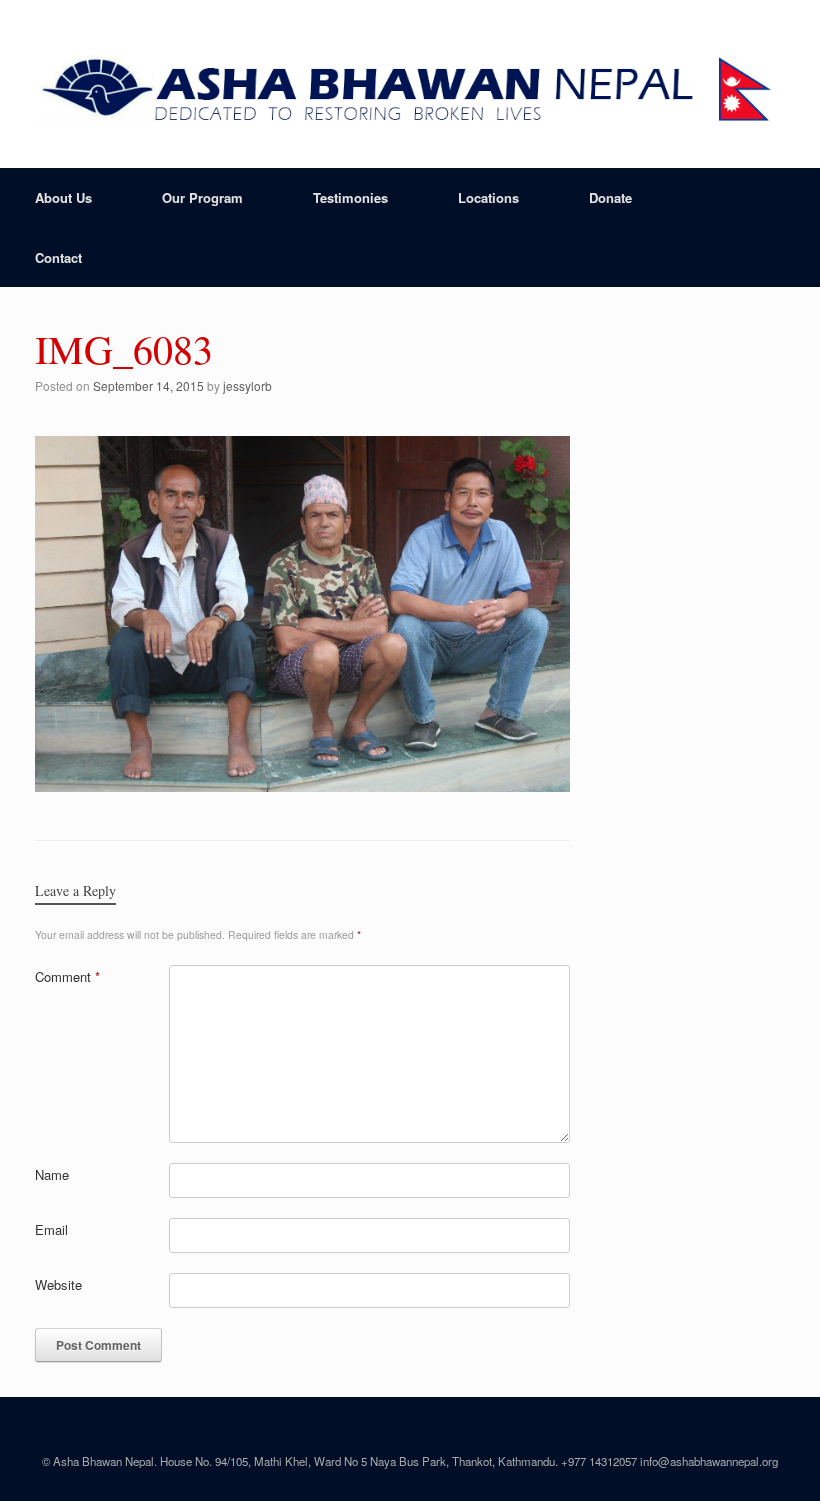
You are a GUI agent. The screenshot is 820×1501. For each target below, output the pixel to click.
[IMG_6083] (302, 783)
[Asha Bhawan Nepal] (410, 84)
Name (52, 1174)
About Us (63, 197)
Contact (58, 257)
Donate (610, 197)
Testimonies (350, 197)
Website (58, 1284)
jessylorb (247, 385)
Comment (67, 976)
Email (51, 1229)
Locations (488, 197)
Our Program (202, 197)
